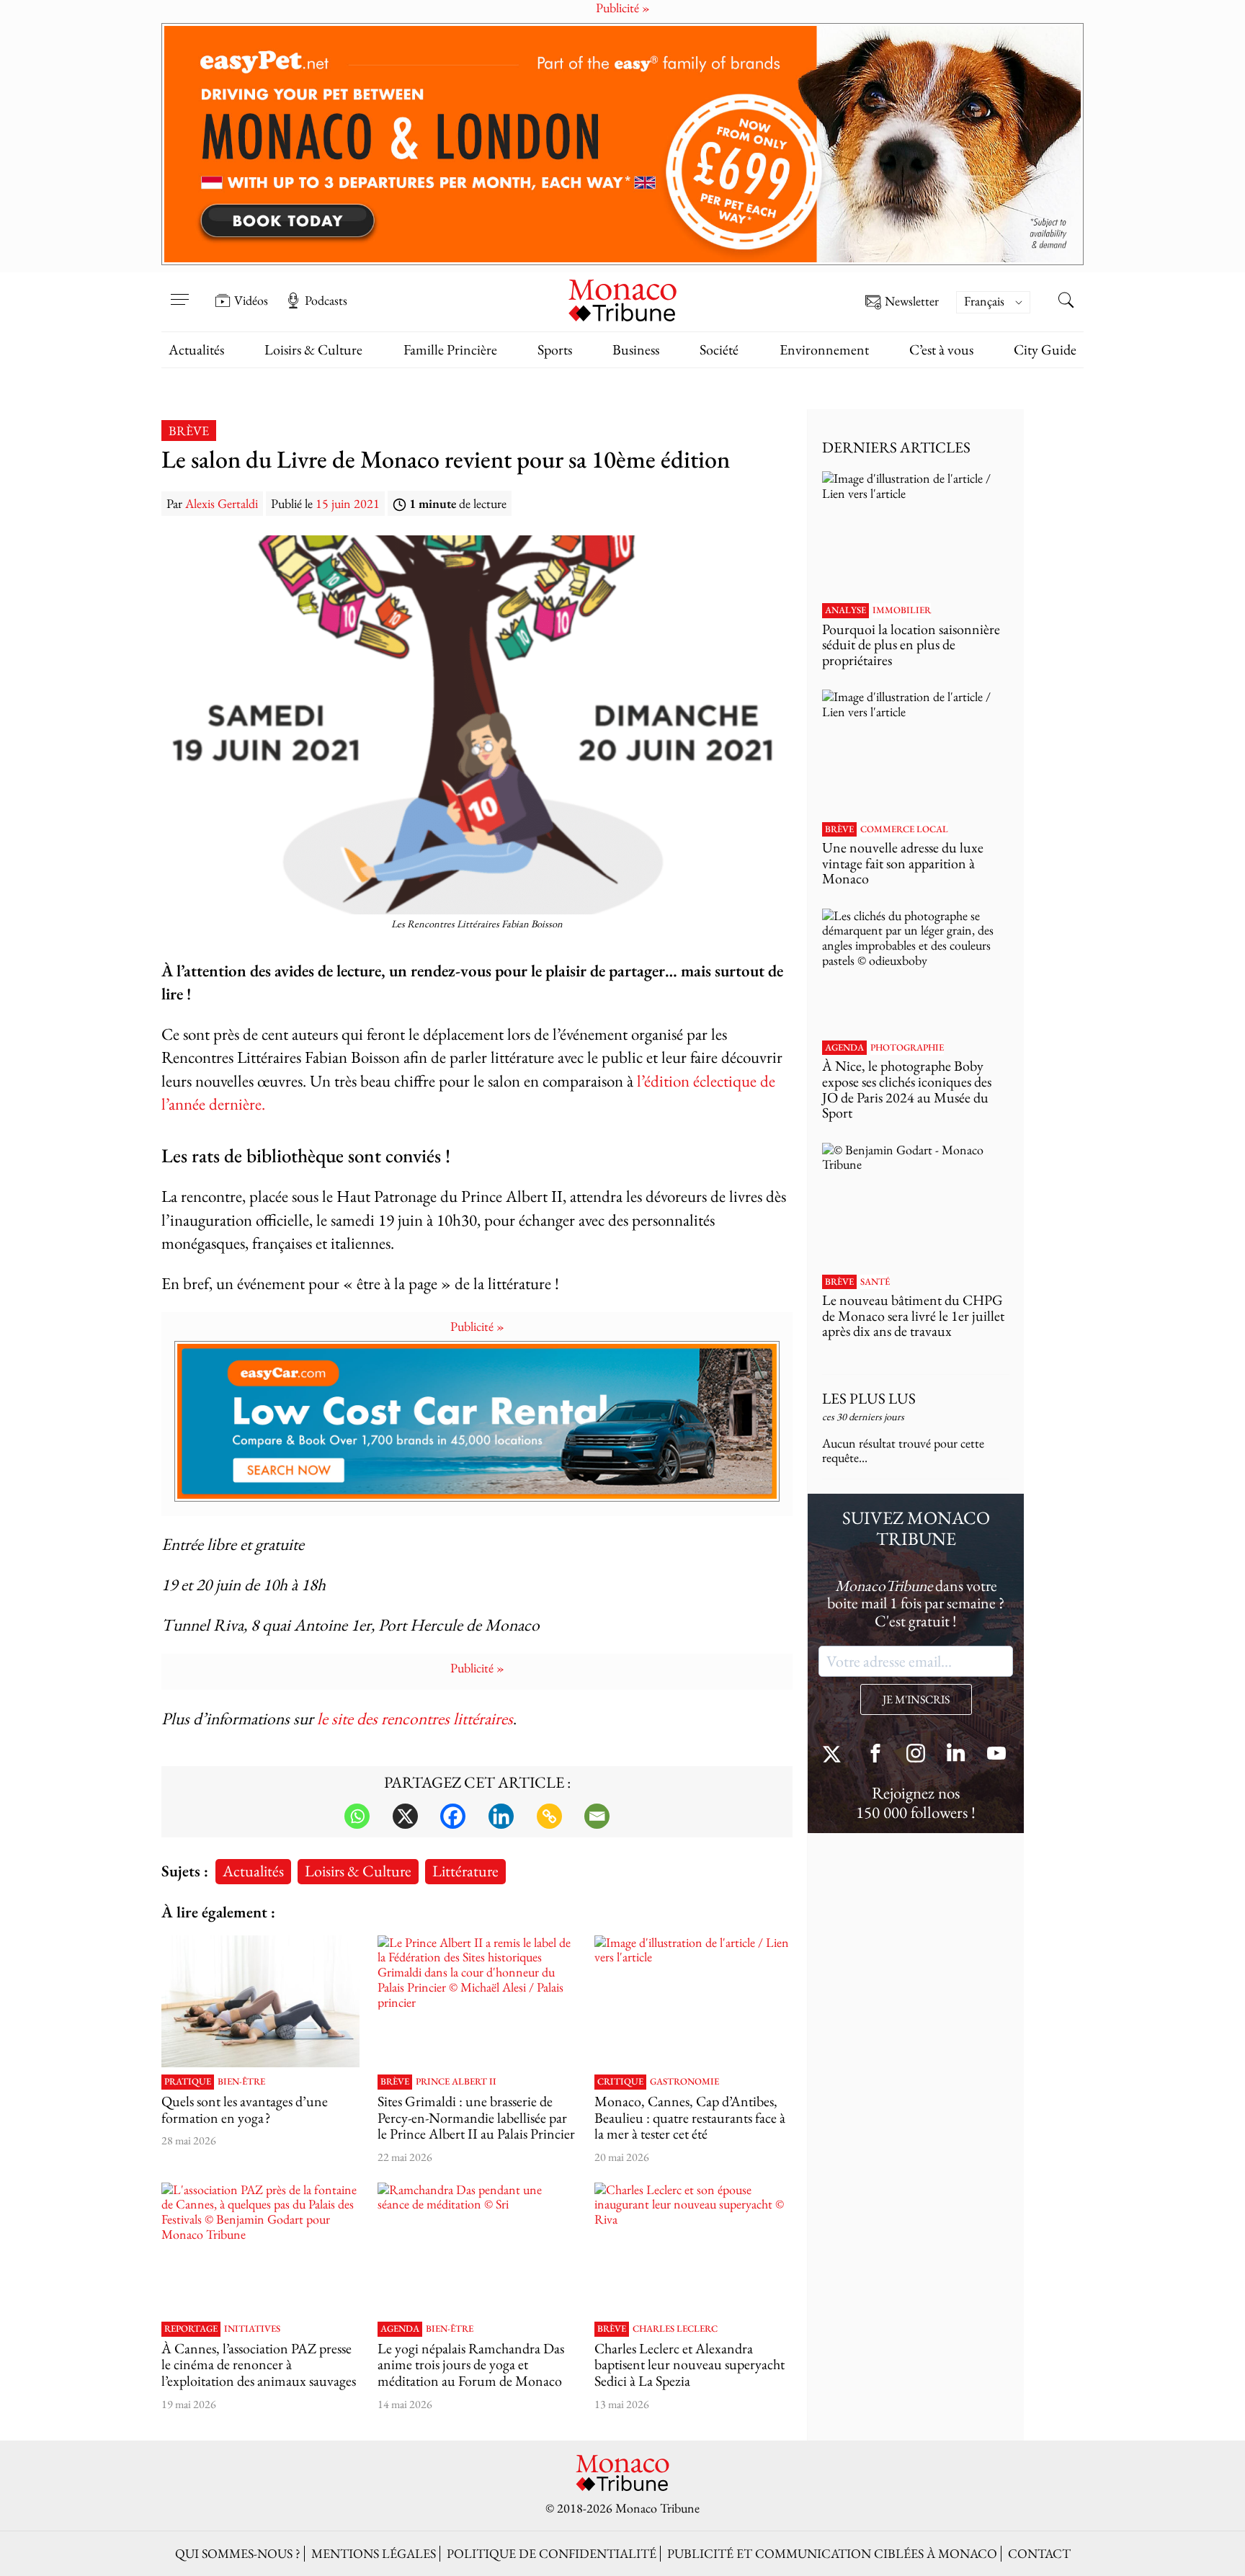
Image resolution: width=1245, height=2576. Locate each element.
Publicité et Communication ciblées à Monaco (832, 2553)
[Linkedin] (501, 1816)
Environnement (824, 349)
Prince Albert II (456, 2082)
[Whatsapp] (357, 1816)
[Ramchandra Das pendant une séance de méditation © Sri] (477, 2249)
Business (636, 349)
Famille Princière (450, 349)
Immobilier (902, 610)
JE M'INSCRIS (916, 1699)
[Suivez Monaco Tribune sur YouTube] (996, 1755)
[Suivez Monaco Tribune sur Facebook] (875, 1755)
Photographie (907, 1048)
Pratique (188, 2082)
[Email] (597, 1816)
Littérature (465, 1871)
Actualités (196, 349)
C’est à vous (941, 349)
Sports (555, 349)
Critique (620, 2082)
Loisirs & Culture (313, 349)
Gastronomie (684, 2082)
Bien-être (241, 2082)
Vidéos (251, 300)
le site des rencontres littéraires (415, 1718)
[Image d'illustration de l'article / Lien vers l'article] (260, 2002)
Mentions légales (374, 2553)
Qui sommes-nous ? (238, 2553)
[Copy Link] (549, 1816)
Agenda (400, 2329)
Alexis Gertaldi (222, 503)
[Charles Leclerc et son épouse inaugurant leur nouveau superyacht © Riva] (693, 2249)
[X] (405, 1816)
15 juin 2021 (348, 503)
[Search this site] (1066, 302)
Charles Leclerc (675, 2329)
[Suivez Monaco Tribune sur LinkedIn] (956, 1755)
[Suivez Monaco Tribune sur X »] (835, 1755)
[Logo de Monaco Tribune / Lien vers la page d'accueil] (622, 299)
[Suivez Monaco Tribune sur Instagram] (916, 1755)
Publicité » (477, 1326)
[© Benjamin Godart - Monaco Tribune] (916, 1205)
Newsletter (912, 302)
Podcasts (326, 300)
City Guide (1045, 349)
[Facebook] (453, 1816)
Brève (189, 431)
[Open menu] (179, 290)
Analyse (845, 610)
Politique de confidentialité (552, 2553)
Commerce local (904, 829)
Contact (1039, 2553)
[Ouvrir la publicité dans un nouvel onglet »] (622, 144)
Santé (875, 1282)
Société (719, 349)
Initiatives (252, 2329)
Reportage (191, 2329)
